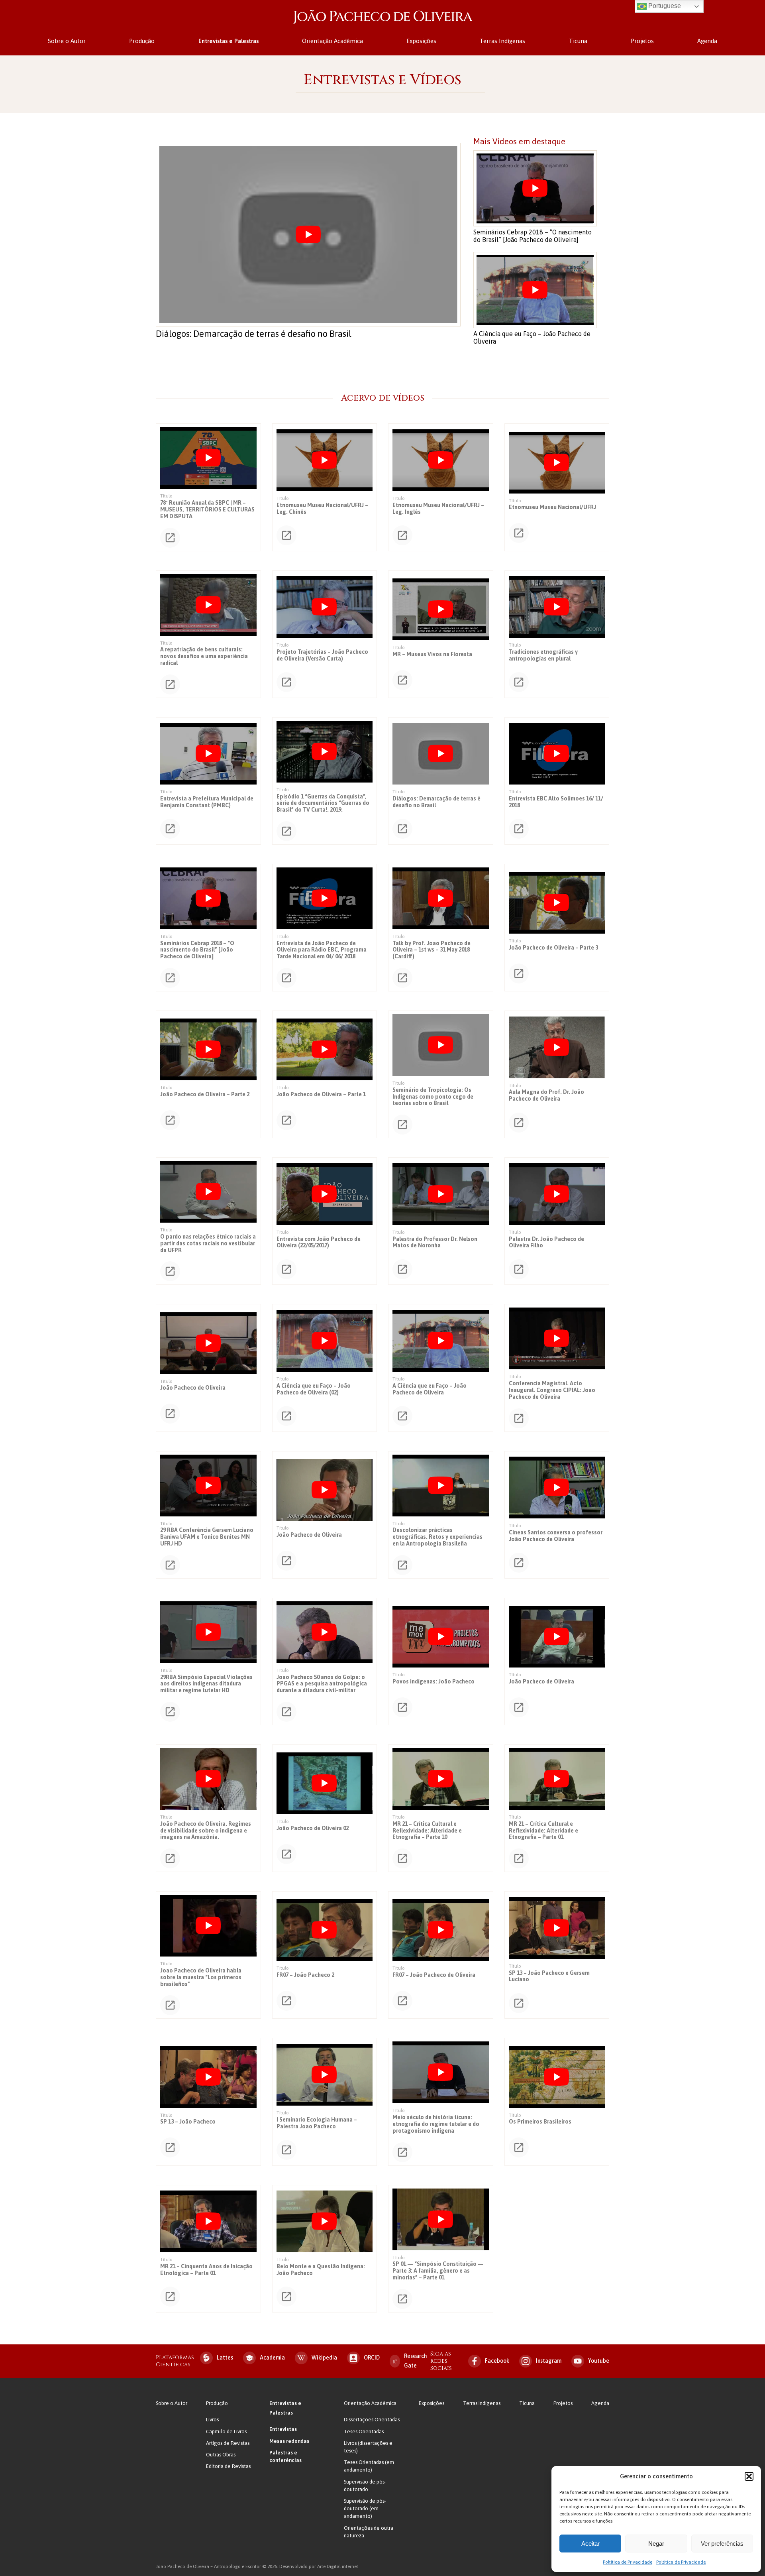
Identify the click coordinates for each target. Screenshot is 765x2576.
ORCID (372, 2358)
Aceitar (590, 2544)
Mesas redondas (289, 2441)
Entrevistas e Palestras (229, 41)
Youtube (599, 2361)
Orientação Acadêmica (332, 41)
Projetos (642, 41)
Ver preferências (722, 2544)
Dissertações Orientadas (372, 2420)
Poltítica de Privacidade (628, 2562)
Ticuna (578, 41)
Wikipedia (324, 2358)
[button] (749, 2476)
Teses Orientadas (364, 2431)
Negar (656, 2544)
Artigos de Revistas (228, 2443)
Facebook (497, 2361)
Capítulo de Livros (226, 2431)
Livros (212, 2420)
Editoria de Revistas (228, 2466)
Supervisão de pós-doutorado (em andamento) (365, 2508)
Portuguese (664, 6)
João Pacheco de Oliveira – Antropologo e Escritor (382, 17)
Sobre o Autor (67, 41)
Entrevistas (283, 2429)
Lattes (225, 2358)
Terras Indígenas (502, 41)
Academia (272, 2358)
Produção (142, 41)
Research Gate (416, 2361)
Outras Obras (221, 2455)
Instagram (549, 2361)
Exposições (421, 41)
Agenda (707, 41)
